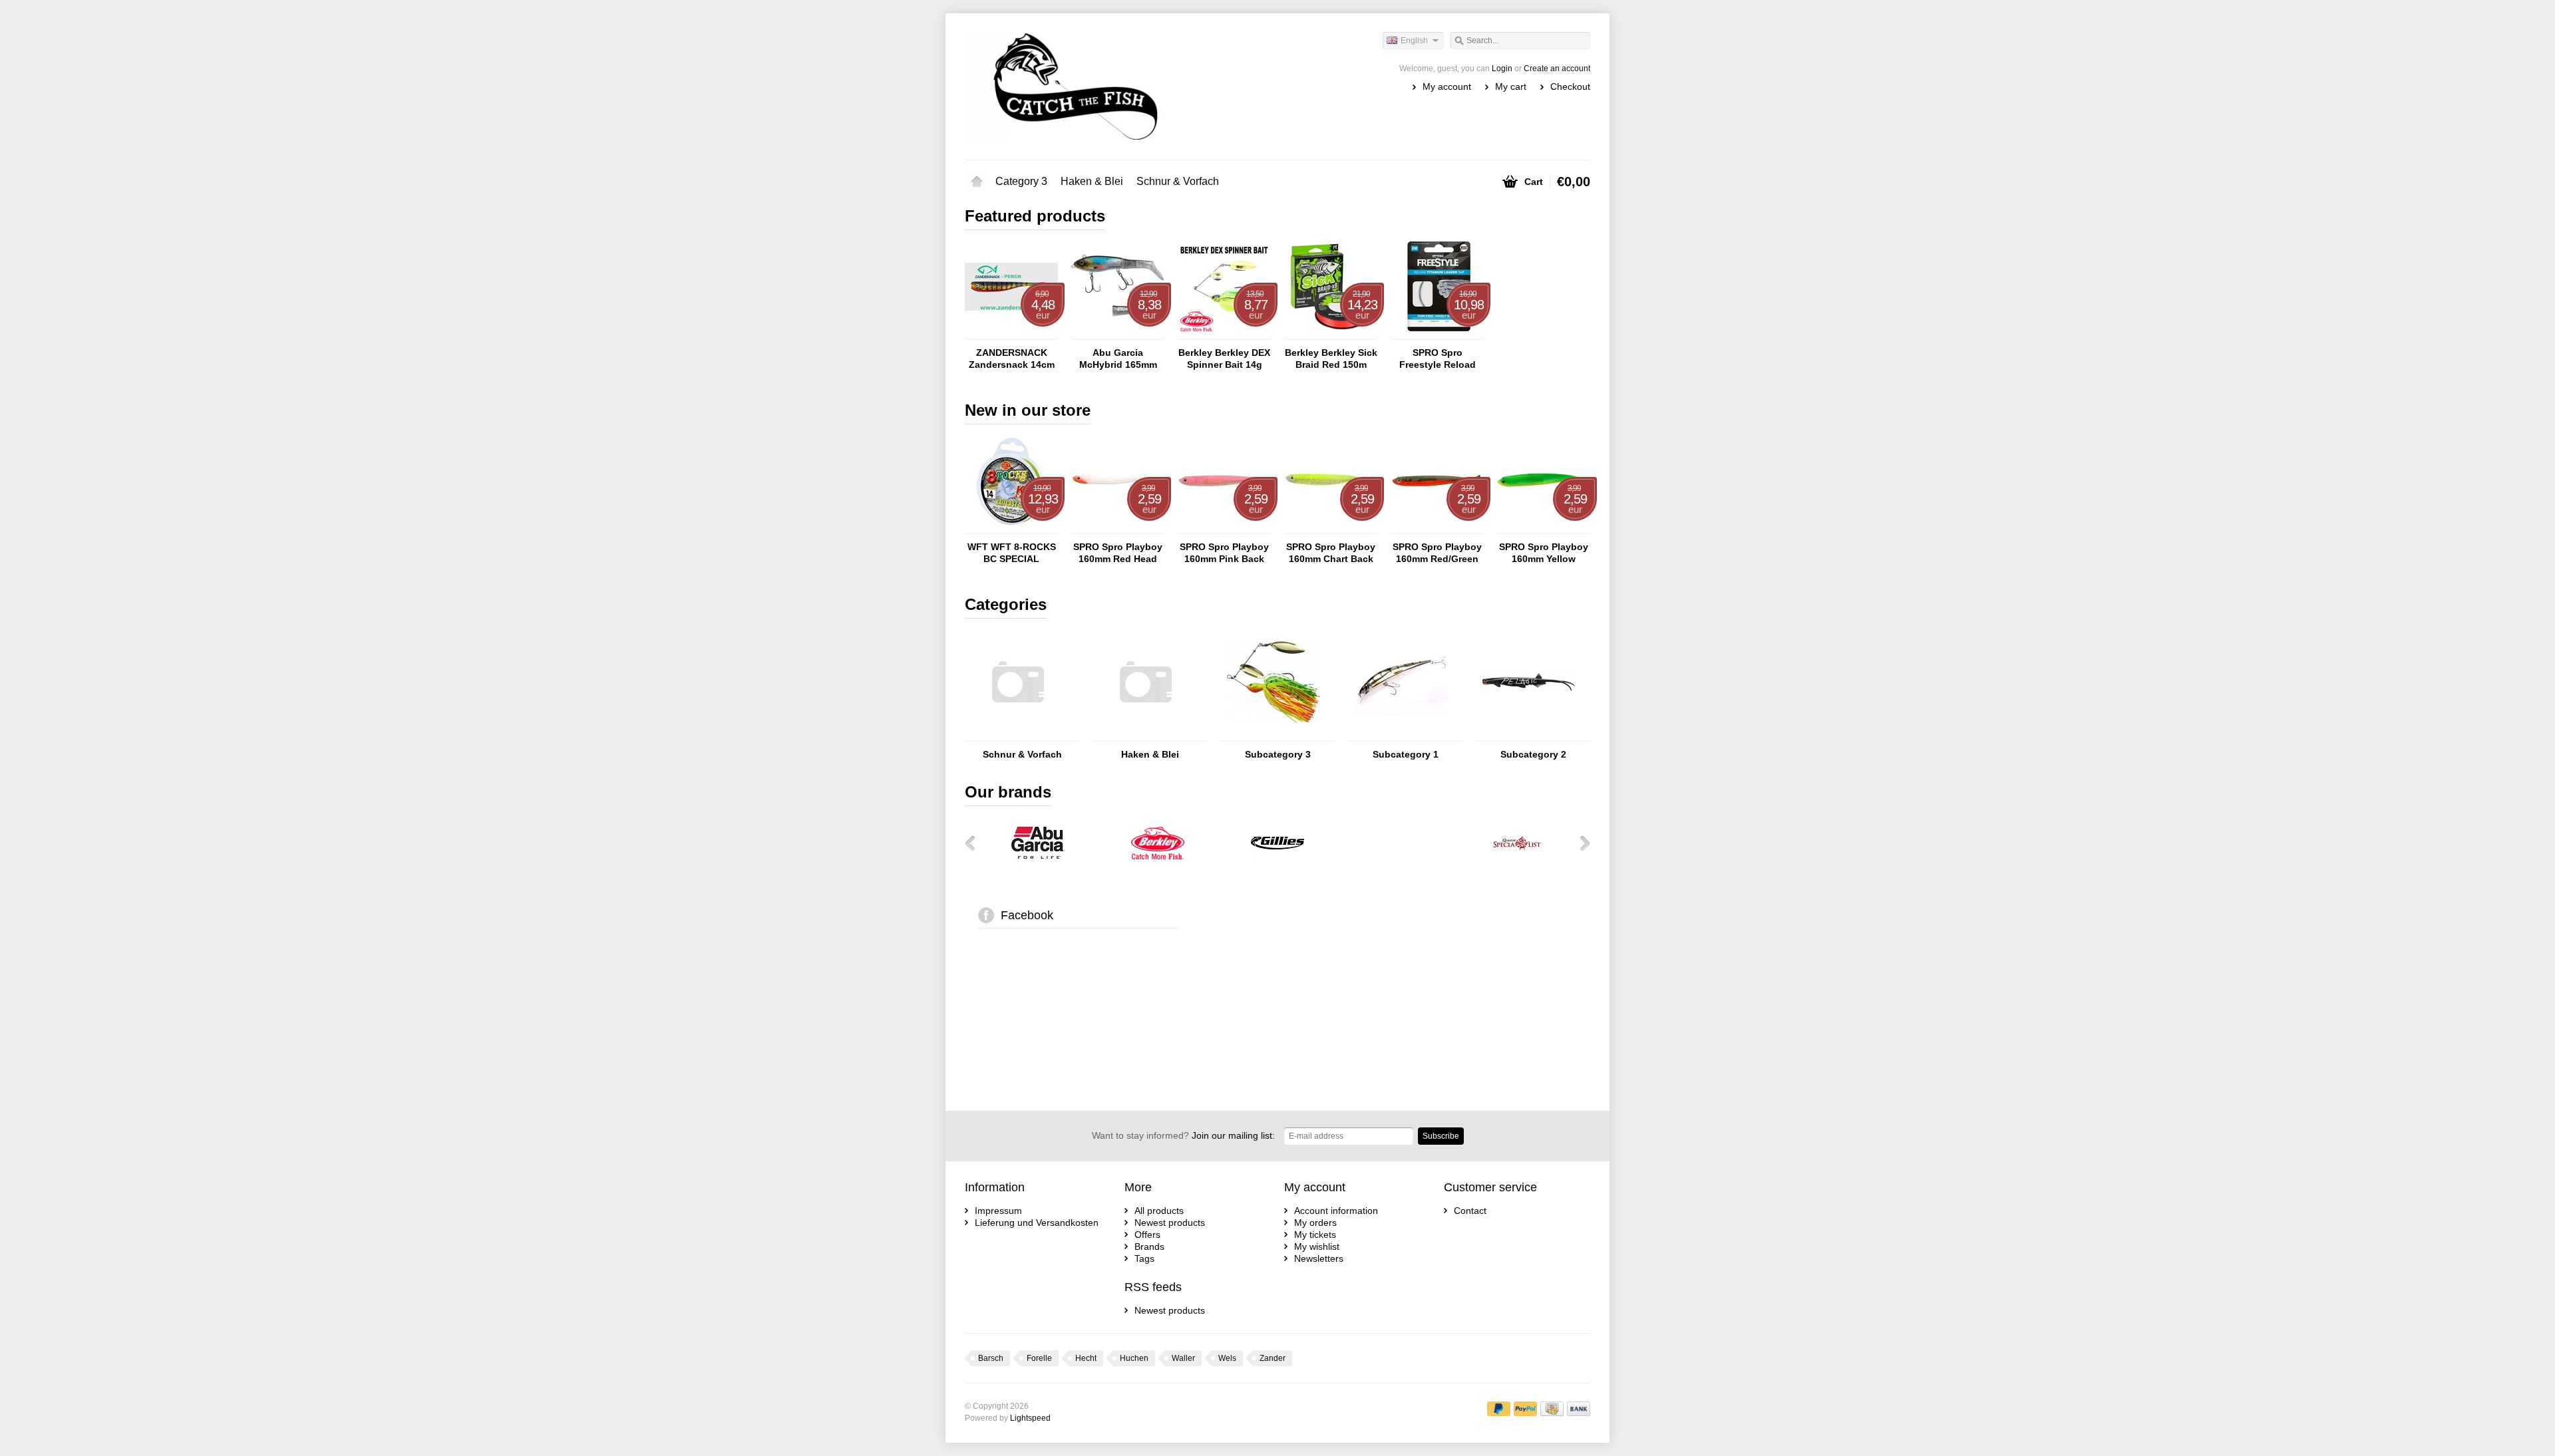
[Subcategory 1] (1401, 735)
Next (1580, 843)
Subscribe (1441, 1136)
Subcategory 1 (1406, 754)
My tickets (1315, 1235)
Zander (1273, 1358)
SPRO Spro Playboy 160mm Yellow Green (1544, 553)
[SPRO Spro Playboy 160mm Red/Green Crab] (1437, 527)
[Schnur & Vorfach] (1018, 735)
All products (1159, 1211)
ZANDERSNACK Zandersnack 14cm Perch (1012, 359)
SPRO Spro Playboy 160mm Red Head (1118, 553)
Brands (1149, 1246)
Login (1502, 69)
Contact (1470, 1211)
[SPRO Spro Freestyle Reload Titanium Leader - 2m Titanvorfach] (1437, 333)
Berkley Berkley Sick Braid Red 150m (1331, 359)
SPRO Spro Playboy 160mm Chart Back (1331, 553)
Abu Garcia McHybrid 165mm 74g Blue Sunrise (1118, 359)
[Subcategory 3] (1274, 735)
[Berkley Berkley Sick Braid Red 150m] (1331, 333)
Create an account (1557, 69)
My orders (1315, 1223)
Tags (1144, 1258)
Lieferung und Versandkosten (1037, 1223)
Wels (1227, 1358)
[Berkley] (1158, 866)
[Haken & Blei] (1146, 735)
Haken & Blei (1092, 181)
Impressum (998, 1211)
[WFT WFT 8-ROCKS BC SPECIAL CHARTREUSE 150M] (1011, 527)
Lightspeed (1030, 1418)
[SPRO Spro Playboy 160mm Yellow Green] (1544, 527)
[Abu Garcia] (1038, 866)
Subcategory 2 (1533, 754)
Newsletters (1319, 1258)
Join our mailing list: (1183, 1135)
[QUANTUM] (1397, 866)
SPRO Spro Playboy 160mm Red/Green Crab (1437, 553)
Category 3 (1021, 181)
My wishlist (1317, 1246)
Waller (1183, 1358)
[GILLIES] (1277, 866)
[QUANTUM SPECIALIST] (1517, 866)
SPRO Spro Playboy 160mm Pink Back (1224, 553)
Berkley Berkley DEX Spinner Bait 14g (1224, 359)
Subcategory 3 (1278, 754)
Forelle (1039, 1358)
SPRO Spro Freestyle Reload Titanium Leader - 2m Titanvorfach (1437, 359)
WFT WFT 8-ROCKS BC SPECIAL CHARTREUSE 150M (1011, 553)
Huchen (1134, 1358)
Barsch (991, 1358)
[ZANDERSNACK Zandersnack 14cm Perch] (1011, 333)
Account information (1336, 1211)
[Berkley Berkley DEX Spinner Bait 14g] (1224, 333)
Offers (1147, 1235)
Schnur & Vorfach (1178, 181)
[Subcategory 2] (1529, 735)
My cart (1511, 86)
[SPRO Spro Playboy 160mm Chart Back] (1331, 527)
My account (1447, 86)
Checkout (1570, 86)
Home (977, 182)
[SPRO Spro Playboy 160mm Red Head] (1118, 527)
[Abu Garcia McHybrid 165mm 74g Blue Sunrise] (1118, 333)
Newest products (1170, 1223)
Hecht (1086, 1358)
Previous (975, 843)
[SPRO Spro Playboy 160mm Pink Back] (1224, 527)
